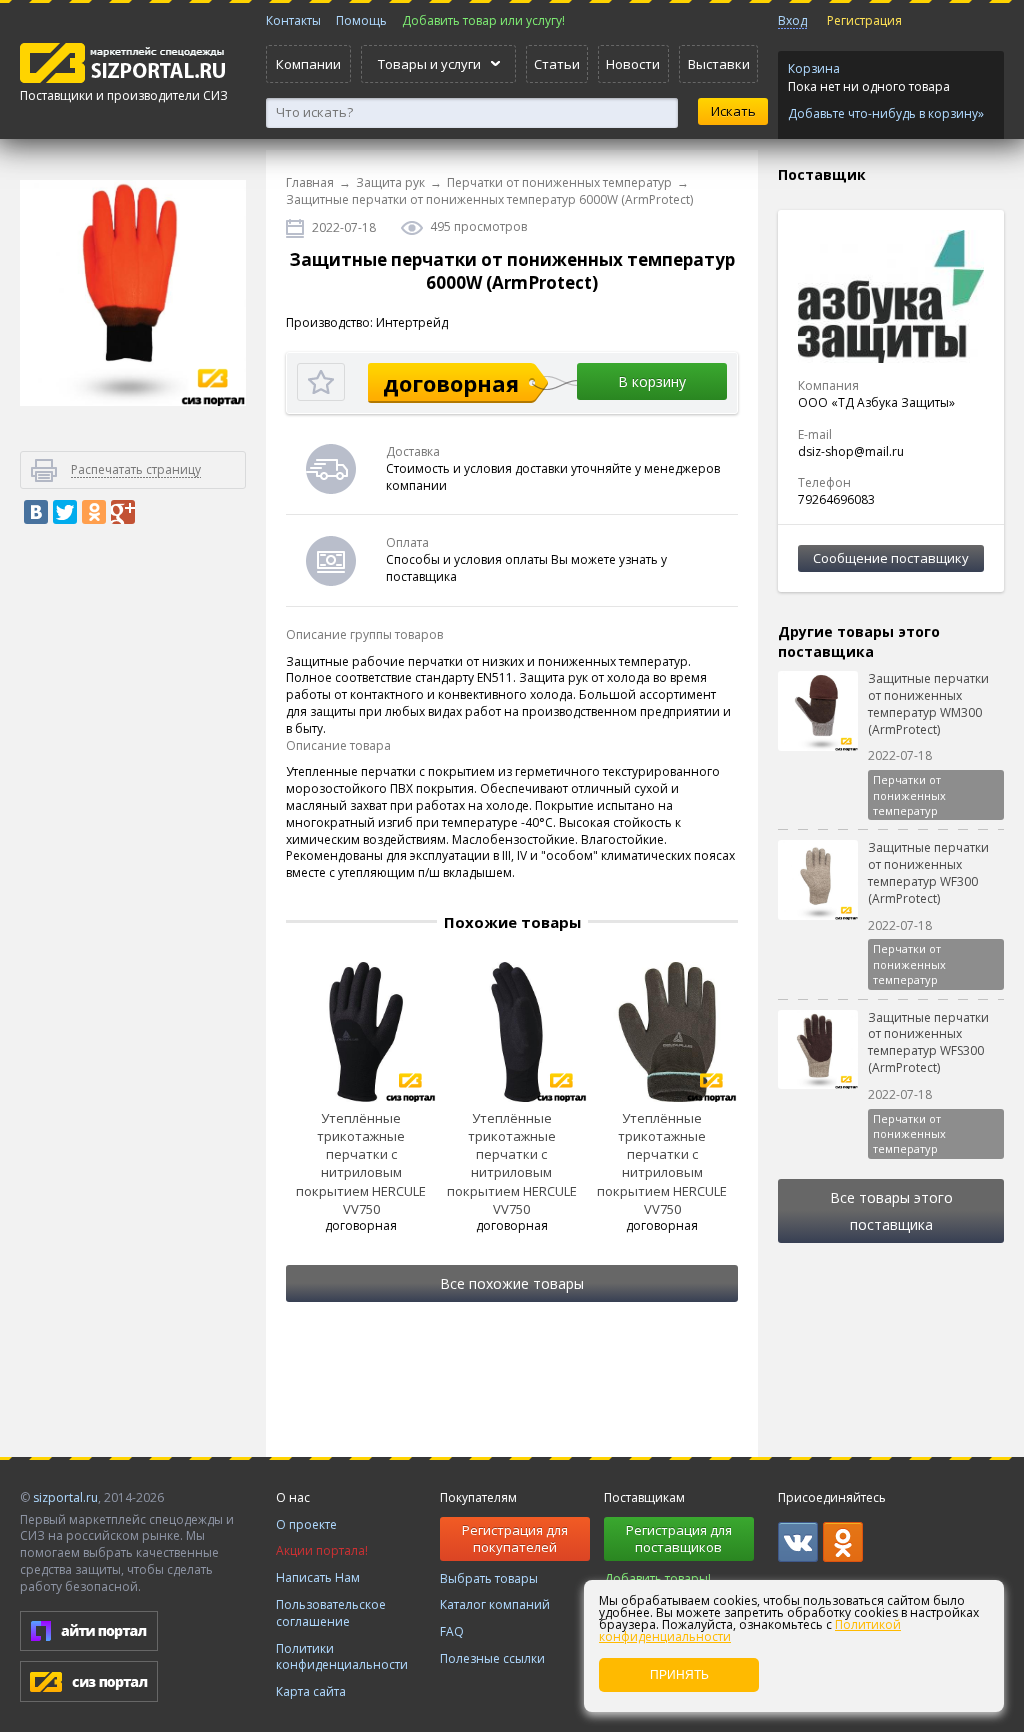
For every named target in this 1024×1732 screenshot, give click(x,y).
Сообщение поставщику (891, 558)
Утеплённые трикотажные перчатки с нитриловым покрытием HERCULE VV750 (361, 1163)
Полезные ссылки (492, 1658)
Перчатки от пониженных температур (559, 182)
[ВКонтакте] (36, 512)
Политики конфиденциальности (342, 1657)
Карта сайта (311, 1691)
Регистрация (864, 20)
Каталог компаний (495, 1604)
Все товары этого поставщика (891, 1211)
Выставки (719, 64)
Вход (792, 20)
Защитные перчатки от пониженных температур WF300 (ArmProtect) (928, 872)
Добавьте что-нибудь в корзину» (886, 114)
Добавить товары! (657, 1578)
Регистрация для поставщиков (679, 1538)
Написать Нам (318, 1577)
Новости (633, 64)
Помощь (361, 20)
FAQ (452, 1631)
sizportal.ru (65, 1497)
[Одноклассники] (94, 512)
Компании (308, 64)
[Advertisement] (133, 880)
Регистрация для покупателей (515, 1538)
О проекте (306, 1524)
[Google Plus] (123, 512)
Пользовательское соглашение (331, 1613)
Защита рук (390, 182)
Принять (679, 1675)
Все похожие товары (512, 1283)
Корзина (814, 68)
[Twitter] (65, 512)
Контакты (293, 20)
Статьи (557, 64)
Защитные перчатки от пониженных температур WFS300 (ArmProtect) (928, 1042)
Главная (310, 182)
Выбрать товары (489, 1578)
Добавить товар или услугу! (483, 20)
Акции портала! (322, 1550)
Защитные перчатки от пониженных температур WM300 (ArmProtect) (928, 703)
